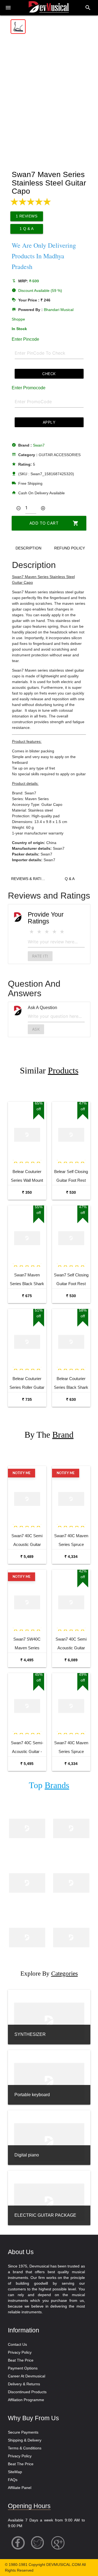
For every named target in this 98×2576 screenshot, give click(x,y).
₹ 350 (27, 1192)
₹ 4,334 (71, 1557)
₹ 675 (27, 1296)
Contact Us (17, 2344)
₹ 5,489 (27, 1557)
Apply (49, 422)
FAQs (13, 2480)
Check (49, 374)
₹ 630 (71, 1399)
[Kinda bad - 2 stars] (39, 932)
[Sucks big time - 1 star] (32, 932)
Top (49, 1785)
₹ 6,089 (71, 1660)
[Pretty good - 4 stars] (54, 932)
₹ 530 (71, 1192)
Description (28, 548)
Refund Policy (70, 548)
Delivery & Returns (24, 2384)
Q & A (70, 879)
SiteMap (15, 2472)
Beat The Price (21, 2360)
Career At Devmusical (27, 2376)
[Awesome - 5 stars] (62, 932)
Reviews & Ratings (30, 879)
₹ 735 (27, 1399)
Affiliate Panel (20, 2488)
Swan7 (39, 445)
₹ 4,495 (27, 1660)
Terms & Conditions (25, 2448)
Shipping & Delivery (25, 2440)
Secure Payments (23, 2432)
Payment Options (23, 2368)
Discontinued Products (27, 2392)
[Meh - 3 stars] (47, 932)
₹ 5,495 (27, 1764)
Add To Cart (54, 523)
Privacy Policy (20, 2352)
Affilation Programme (26, 2400)
